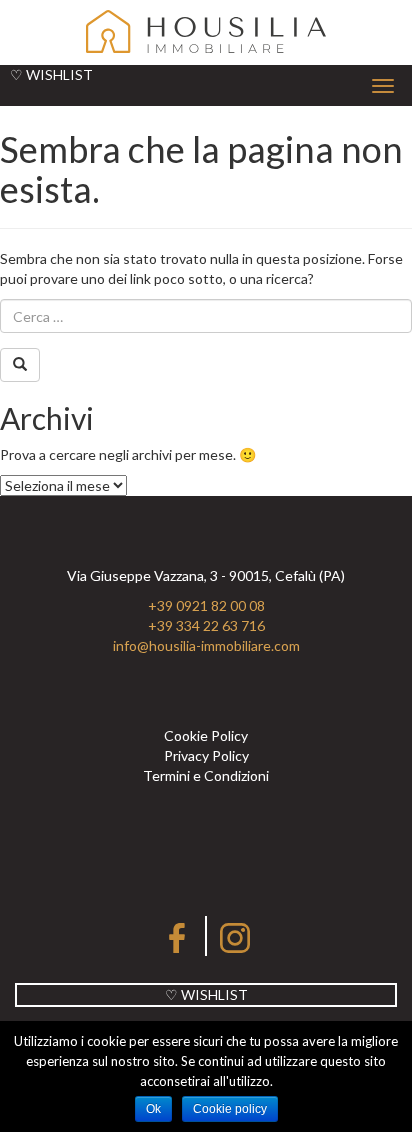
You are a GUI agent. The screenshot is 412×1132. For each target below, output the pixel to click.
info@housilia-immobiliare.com (206, 645)
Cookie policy (230, 1109)
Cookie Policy (206, 735)
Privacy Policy (206, 755)
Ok (153, 1109)
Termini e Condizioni (206, 775)
